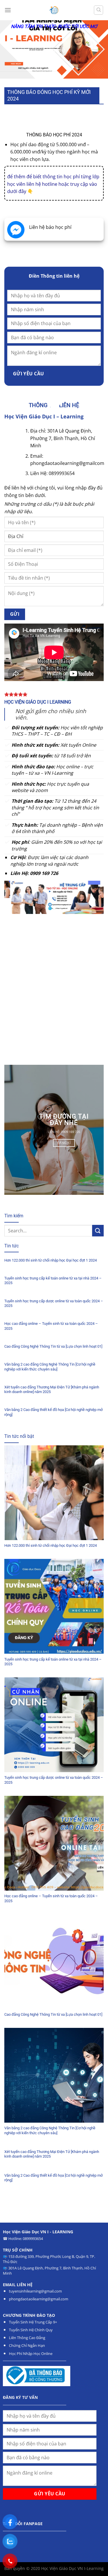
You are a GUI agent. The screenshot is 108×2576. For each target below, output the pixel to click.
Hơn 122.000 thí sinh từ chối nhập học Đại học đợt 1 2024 (51, 1260)
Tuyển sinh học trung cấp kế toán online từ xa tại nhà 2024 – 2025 (53, 1281)
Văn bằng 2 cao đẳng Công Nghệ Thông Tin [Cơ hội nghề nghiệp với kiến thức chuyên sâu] (50, 1367)
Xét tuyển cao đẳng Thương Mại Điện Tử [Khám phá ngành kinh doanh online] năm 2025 (52, 1390)
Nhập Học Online (38, 2354)
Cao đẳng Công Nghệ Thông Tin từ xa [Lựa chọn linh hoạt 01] (53, 1346)
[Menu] (8, 10)
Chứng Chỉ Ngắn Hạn (27, 2345)
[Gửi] (98, 1230)
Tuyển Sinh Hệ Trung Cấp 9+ (33, 2322)
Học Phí (16, 2354)
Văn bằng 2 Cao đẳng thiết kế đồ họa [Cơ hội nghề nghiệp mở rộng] (53, 1412)
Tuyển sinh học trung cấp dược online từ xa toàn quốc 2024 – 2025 (54, 1303)
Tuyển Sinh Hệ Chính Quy (31, 2330)
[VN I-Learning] (54, 10)
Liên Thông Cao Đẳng (27, 2338)
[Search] (98, 10)
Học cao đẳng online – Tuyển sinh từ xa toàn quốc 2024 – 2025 (51, 1326)
